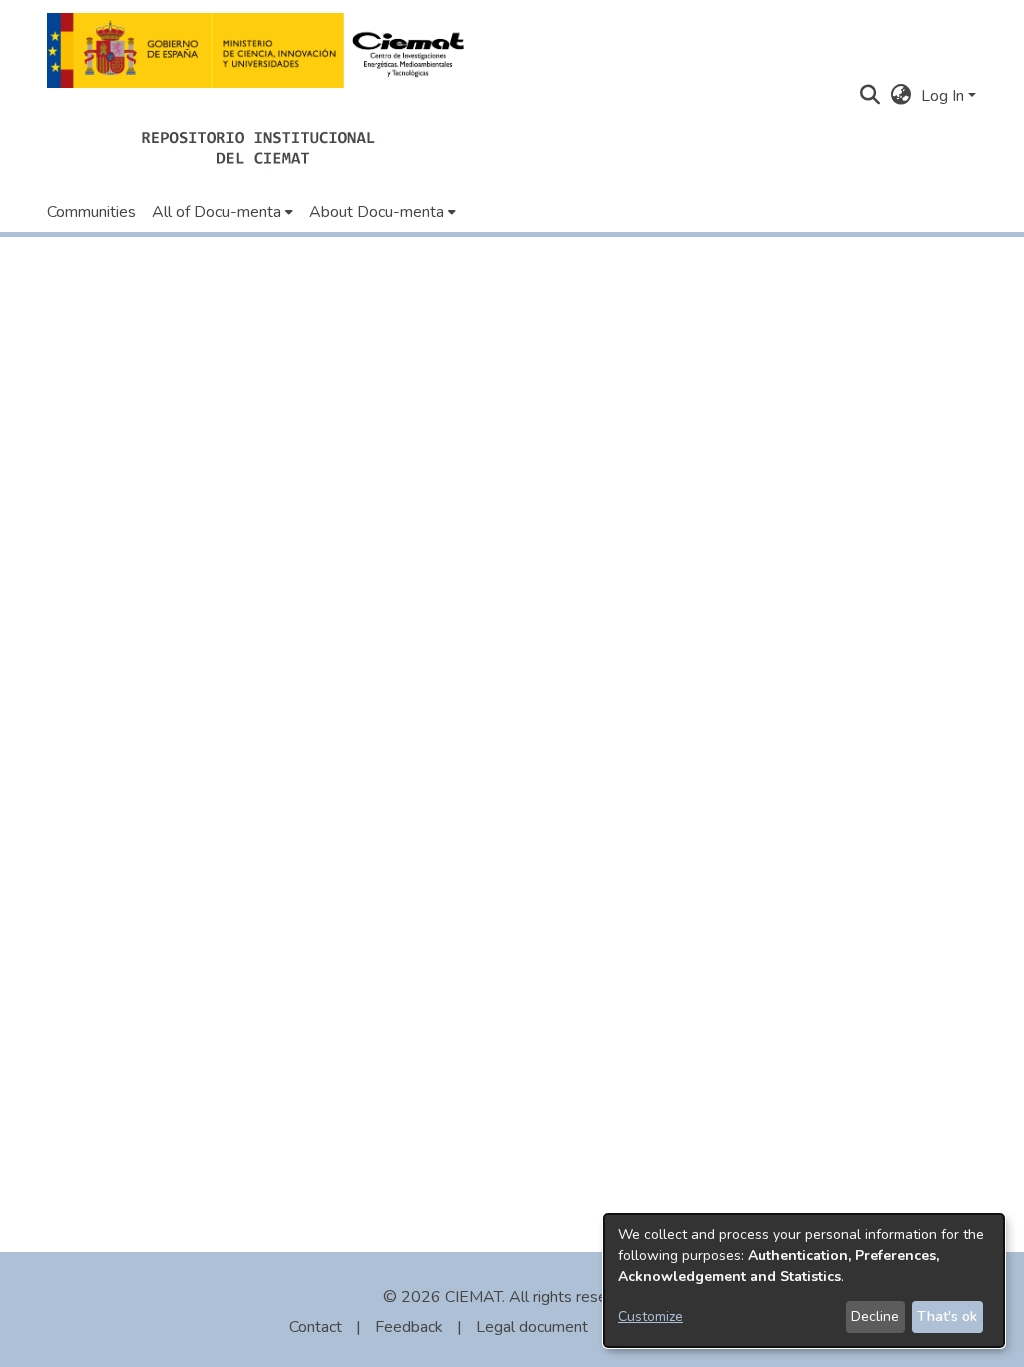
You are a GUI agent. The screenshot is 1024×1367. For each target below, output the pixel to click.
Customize (650, 1316)
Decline (875, 1316)
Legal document (532, 1327)
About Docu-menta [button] (376, 212)
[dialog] (804, 1280)
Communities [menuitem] (91, 212)
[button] (261, 50)
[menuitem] (222, 212)
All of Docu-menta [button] (216, 212)
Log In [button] (944, 96)
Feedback (409, 1327)
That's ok (947, 1316)
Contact (315, 1327)
